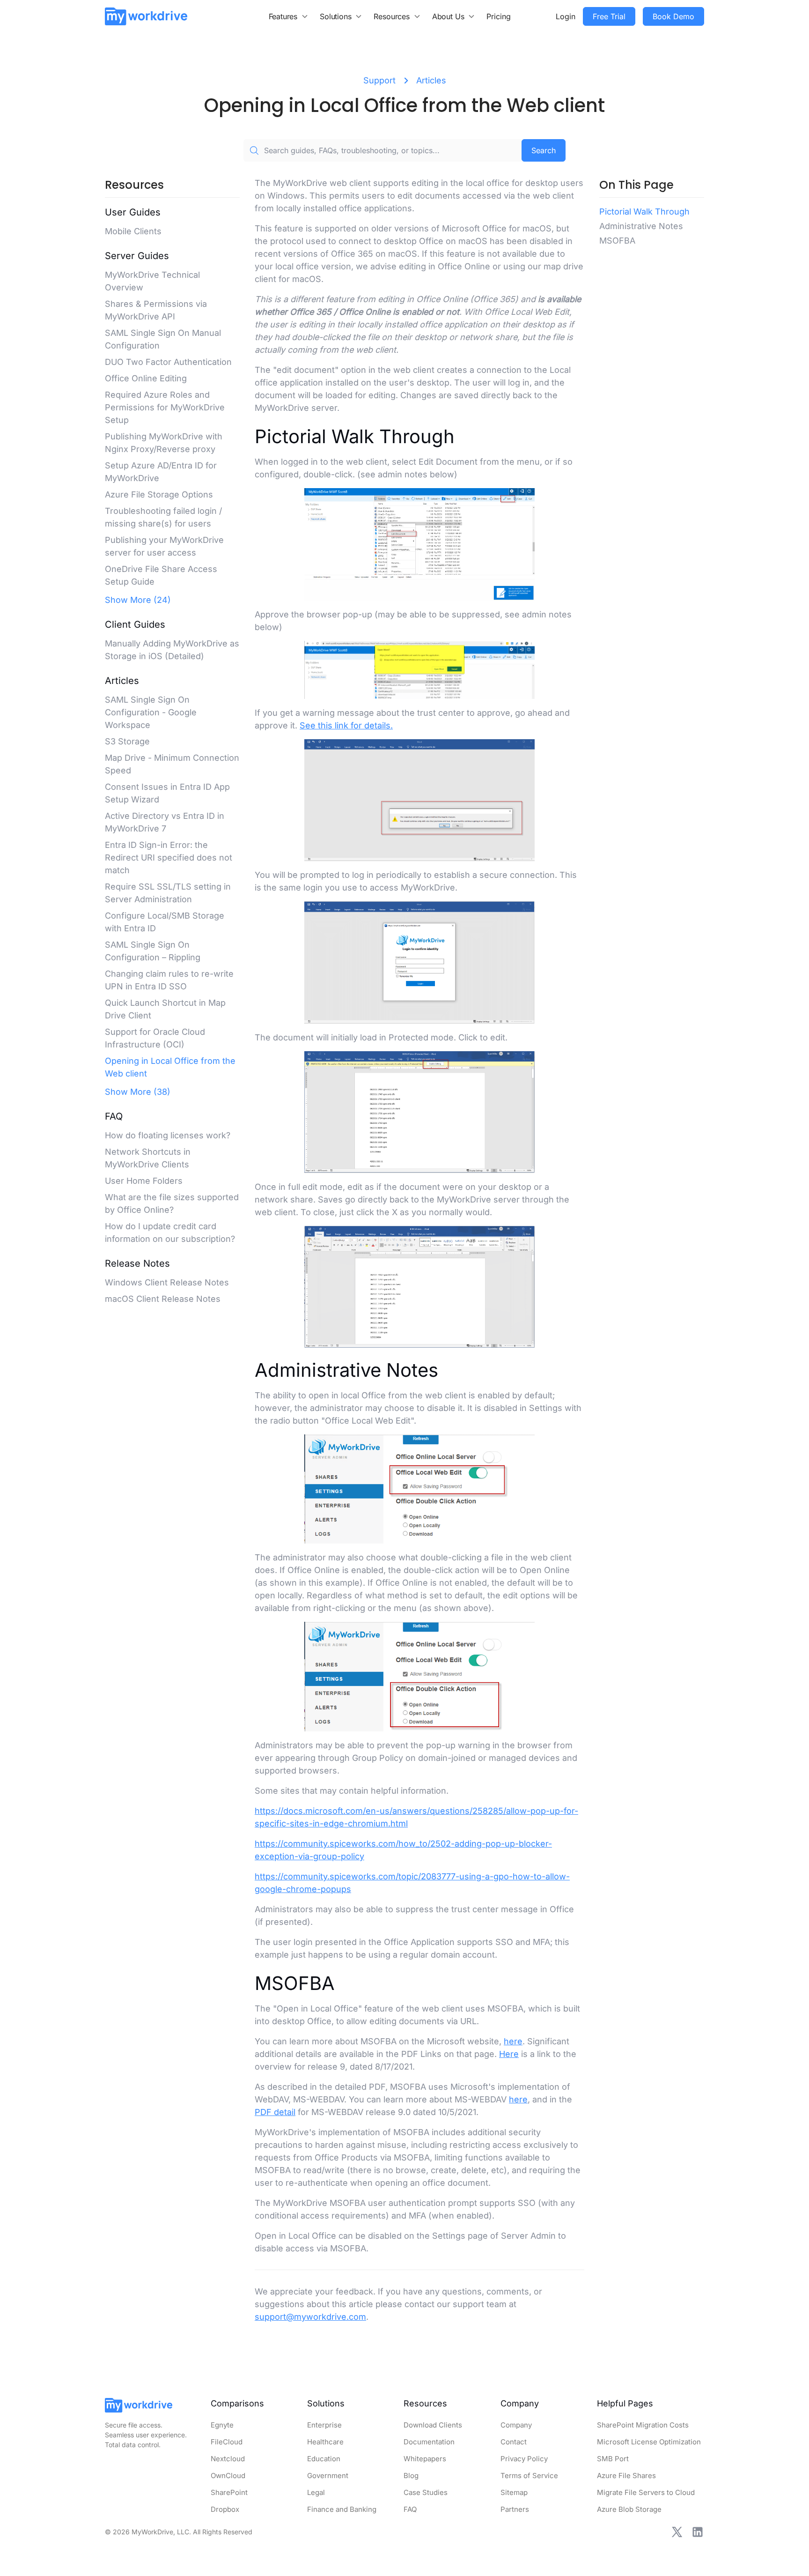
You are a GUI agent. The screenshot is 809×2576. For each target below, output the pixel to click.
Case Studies (426, 2492)
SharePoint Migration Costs (643, 2425)
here (513, 2041)
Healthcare (325, 2442)
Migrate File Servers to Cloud (646, 2492)
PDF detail (275, 2112)
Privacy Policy (524, 2459)
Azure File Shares (626, 2476)
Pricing (499, 16)
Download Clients (433, 2425)
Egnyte (222, 2425)
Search (544, 150)
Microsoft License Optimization (649, 2442)
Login (566, 16)
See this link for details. (346, 725)
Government (328, 2476)
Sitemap (514, 2492)
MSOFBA (617, 241)
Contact (514, 2442)
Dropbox (225, 2509)
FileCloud (227, 2442)
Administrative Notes (641, 226)
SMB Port (613, 2459)
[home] (146, 16)
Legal (316, 2492)
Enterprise (324, 2425)
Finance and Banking (342, 2509)
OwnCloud (228, 2476)
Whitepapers (425, 2459)
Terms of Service (529, 2476)
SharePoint (229, 2492)
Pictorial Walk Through (644, 212)
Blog (411, 2476)
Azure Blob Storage (629, 2509)
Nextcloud (228, 2459)
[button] (289, 16)
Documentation (429, 2442)
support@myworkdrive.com (310, 2317)
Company (516, 2425)
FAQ (410, 2509)
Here (509, 2054)
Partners (515, 2509)
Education (324, 2459)
